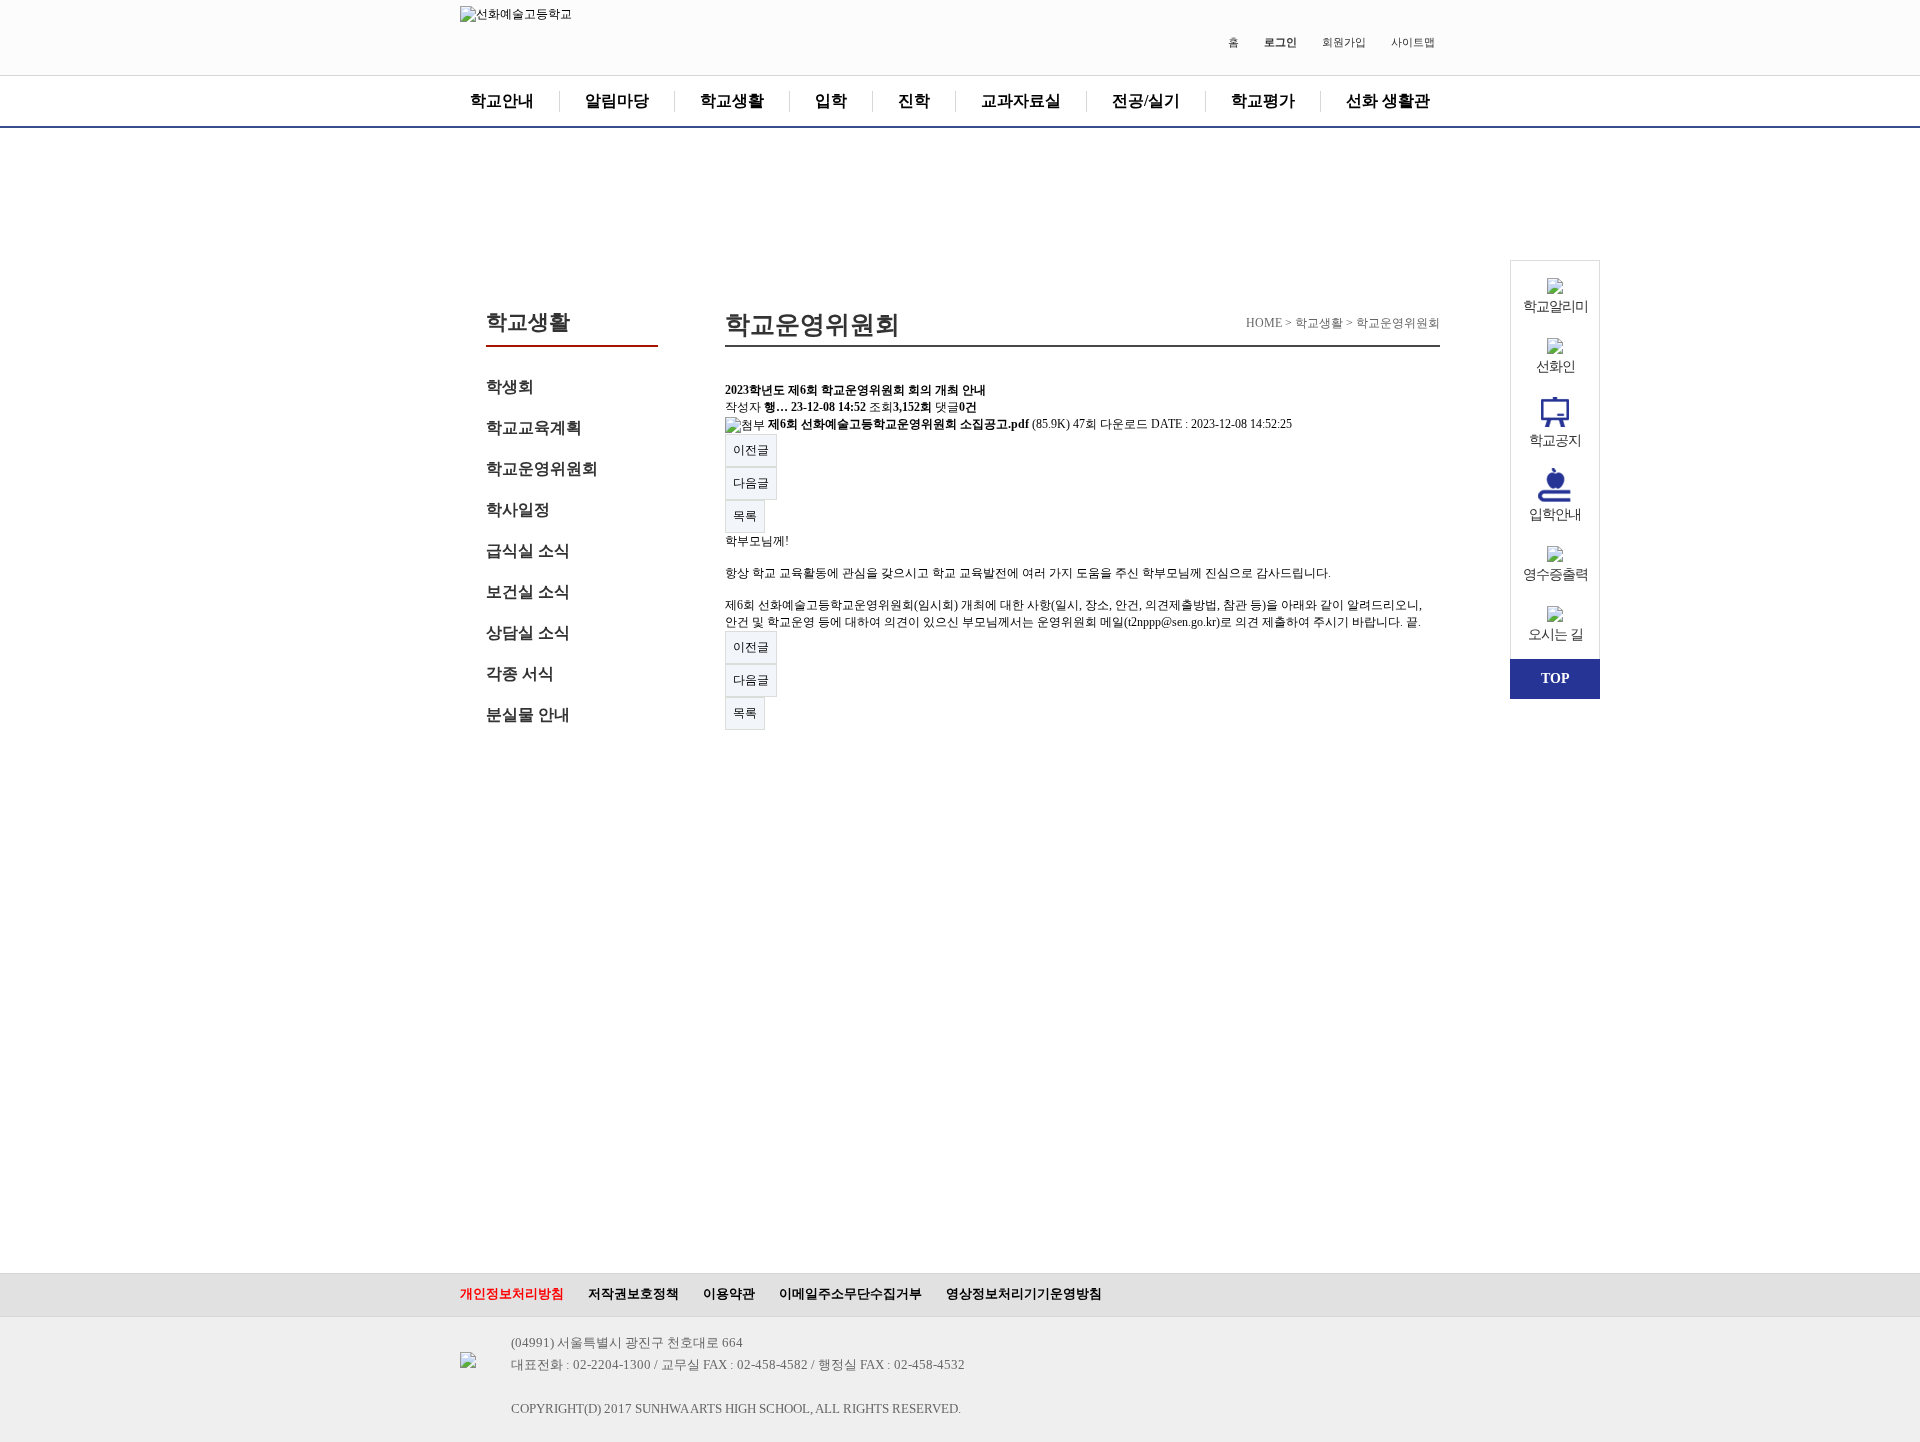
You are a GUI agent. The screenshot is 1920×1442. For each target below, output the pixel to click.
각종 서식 (520, 673)
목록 (745, 516)
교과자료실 (1021, 100)
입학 (831, 100)
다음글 (751, 483)
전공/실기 (1146, 100)
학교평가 (1263, 100)
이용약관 (729, 1293)
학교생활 (732, 100)
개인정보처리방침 (512, 1293)
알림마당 (617, 100)
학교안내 (502, 100)
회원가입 (1344, 42)
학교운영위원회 (542, 468)
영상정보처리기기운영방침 (1024, 1293)
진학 (914, 100)
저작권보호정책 (633, 1293)
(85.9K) (920, 424)
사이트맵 (1413, 42)
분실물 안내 (528, 714)
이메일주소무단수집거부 (850, 1293)
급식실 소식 (528, 550)
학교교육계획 (534, 427)
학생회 (510, 386)
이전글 (751, 450)
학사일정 (518, 509)
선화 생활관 (1388, 100)
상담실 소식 (528, 632)
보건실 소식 (528, 591)
